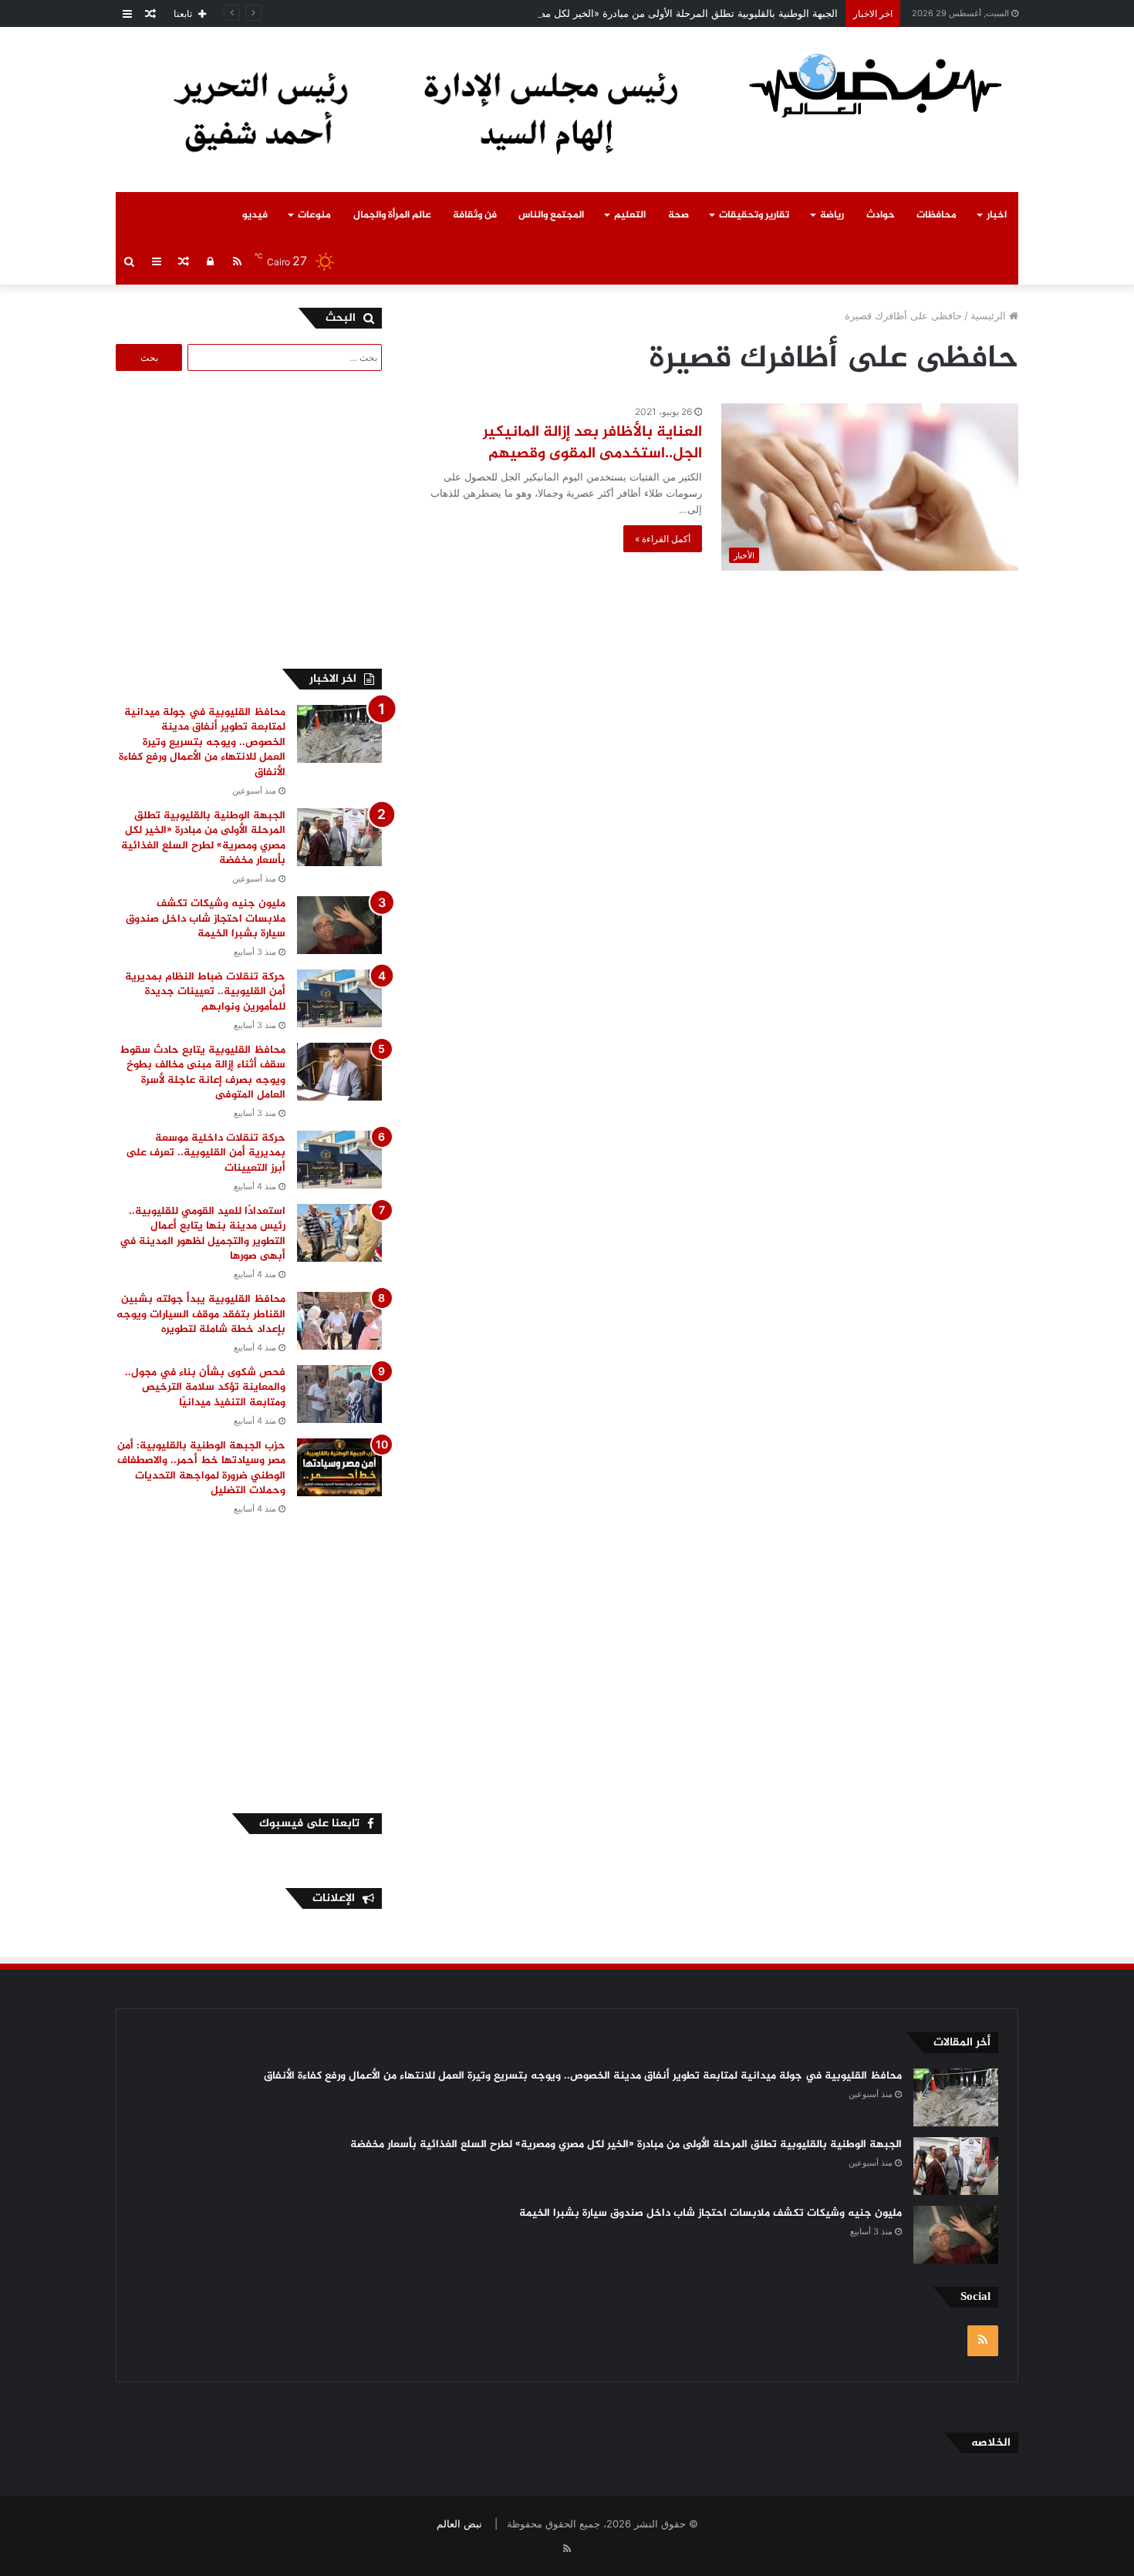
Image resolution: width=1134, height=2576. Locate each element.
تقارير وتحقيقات (754, 215)
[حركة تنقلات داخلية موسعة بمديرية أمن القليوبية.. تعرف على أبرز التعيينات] (339, 1160)
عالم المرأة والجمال (392, 215)
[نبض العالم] (876, 85)
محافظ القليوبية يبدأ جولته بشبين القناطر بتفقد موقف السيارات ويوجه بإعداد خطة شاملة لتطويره (201, 1314)
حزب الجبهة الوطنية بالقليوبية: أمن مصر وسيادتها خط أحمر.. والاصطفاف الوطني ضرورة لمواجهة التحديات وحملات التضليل (201, 1468)
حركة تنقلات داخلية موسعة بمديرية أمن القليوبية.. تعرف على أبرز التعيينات (206, 1153)
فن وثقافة (475, 215)
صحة (678, 215)
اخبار (997, 215)
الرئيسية (990, 315)
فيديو (255, 215)
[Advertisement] (252, 518)
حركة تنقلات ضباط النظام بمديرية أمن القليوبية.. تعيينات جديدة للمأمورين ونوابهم (205, 992)
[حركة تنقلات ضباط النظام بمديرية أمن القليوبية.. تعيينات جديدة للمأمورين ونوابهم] (339, 998)
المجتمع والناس (551, 215)
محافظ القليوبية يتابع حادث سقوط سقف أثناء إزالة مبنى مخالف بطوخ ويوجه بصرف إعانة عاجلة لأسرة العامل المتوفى (203, 1073)
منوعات (314, 215)
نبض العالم (459, 2524)
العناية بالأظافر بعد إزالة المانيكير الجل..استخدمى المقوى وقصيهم (592, 443)
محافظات (937, 215)
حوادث (881, 215)
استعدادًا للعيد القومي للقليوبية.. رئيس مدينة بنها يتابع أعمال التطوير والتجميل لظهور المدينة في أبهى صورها (202, 1234)
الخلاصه (991, 2443)
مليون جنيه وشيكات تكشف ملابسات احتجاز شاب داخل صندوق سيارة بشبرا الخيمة (206, 919)
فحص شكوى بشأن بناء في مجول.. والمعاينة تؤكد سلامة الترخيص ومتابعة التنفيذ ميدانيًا (205, 1387)
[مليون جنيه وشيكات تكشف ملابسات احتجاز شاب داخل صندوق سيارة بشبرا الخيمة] (339, 925)
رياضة (832, 215)
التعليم (630, 215)
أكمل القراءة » (663, 539)
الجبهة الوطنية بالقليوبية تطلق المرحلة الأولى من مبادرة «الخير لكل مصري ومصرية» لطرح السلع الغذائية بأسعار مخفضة (585, 13)
